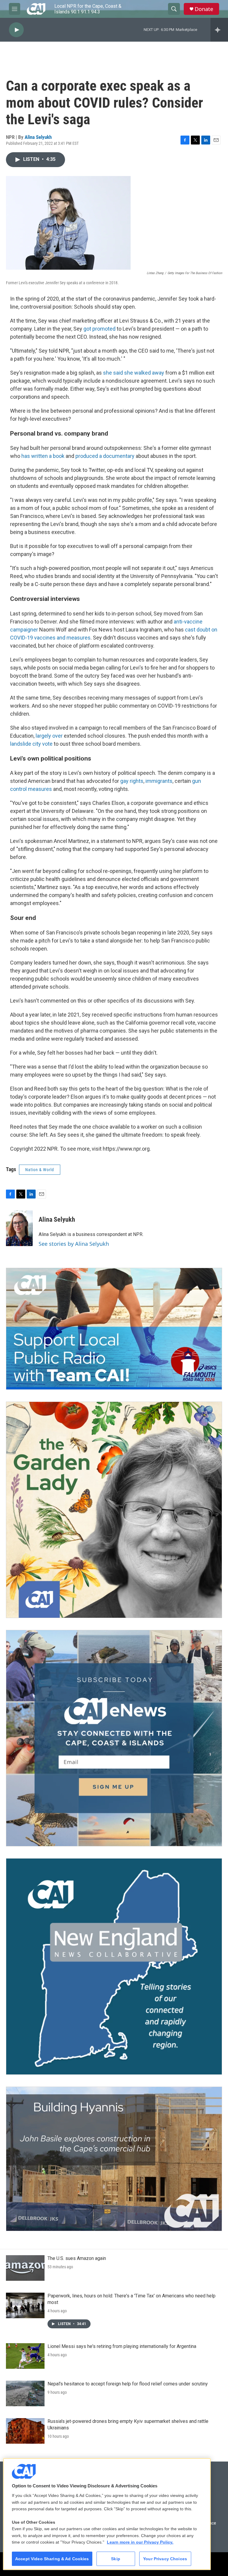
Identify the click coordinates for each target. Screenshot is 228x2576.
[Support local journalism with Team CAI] (114, 1329)
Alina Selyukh (38, 137)
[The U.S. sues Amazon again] (25, 2268)
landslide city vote (31, 744)
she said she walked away (134, 373)
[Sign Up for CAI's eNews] (114, 1738)
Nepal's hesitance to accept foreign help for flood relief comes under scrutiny (128, 2384)
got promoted (99, 329)
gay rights (132, 781)
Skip (116, 2559)
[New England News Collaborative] (114, 1966)
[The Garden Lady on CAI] (114, 1510)
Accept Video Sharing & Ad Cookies (52, 2559)
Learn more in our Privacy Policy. (140, 2542)
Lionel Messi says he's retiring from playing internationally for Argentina (122, 2346)
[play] (16, 30)
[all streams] (219, 30)
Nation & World (40, 1170)
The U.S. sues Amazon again (77, 2258)
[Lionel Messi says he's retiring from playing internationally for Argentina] (25, 2356)
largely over (49, 736)
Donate (204, 9)
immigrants (159, 781)
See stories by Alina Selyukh (74, 1244)
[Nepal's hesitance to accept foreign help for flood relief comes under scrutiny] (25, 2393)
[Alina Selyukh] (19, 1228)
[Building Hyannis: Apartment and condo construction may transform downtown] (114, 2159)
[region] (107, 2514)
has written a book (43, 456)
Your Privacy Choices (165, 2559)
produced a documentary (105, 456)
